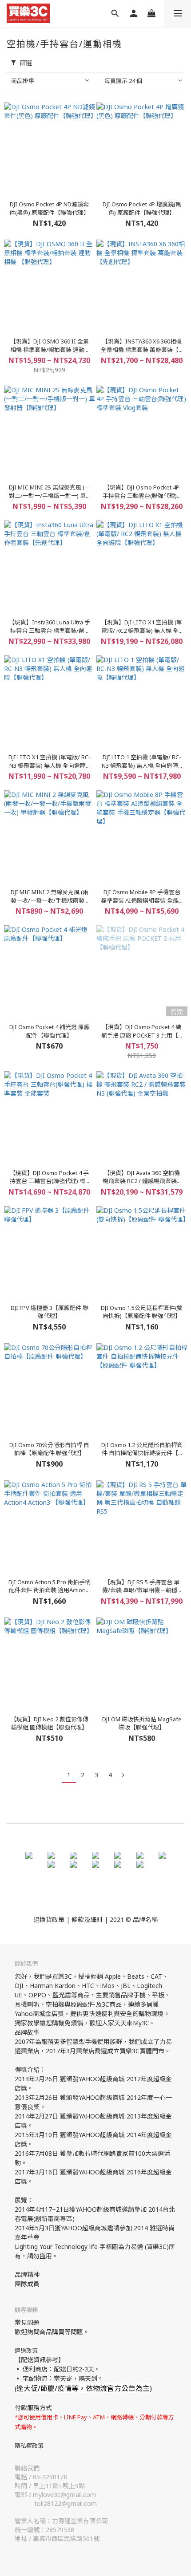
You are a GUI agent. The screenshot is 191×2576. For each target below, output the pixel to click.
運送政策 (26, 2351)
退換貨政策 (49, 1919)
